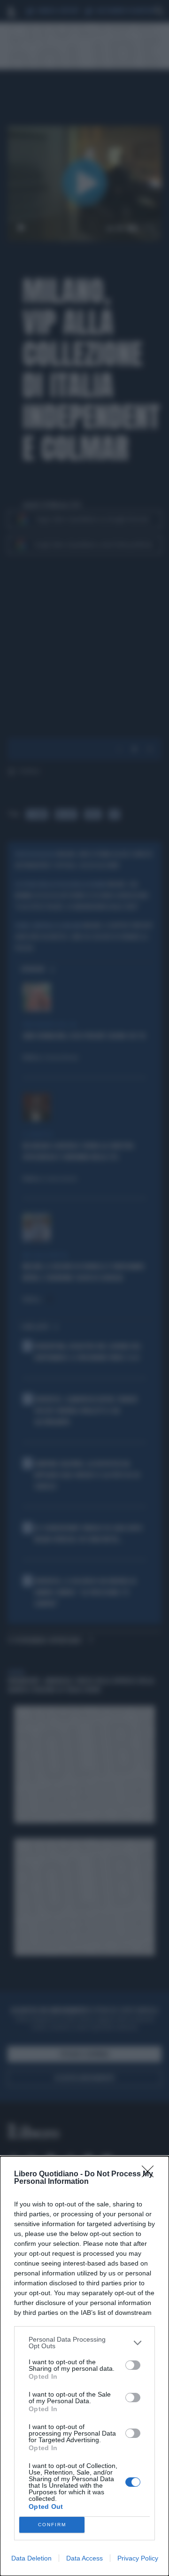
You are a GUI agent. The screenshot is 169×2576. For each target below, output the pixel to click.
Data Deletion (31, 2558)
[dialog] (84, 2366)
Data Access (84, 2558)
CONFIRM (52, 2525)
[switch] (133, 2365)
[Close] (151, 2174)
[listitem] (84, 2343)
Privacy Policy (138, 2558)
